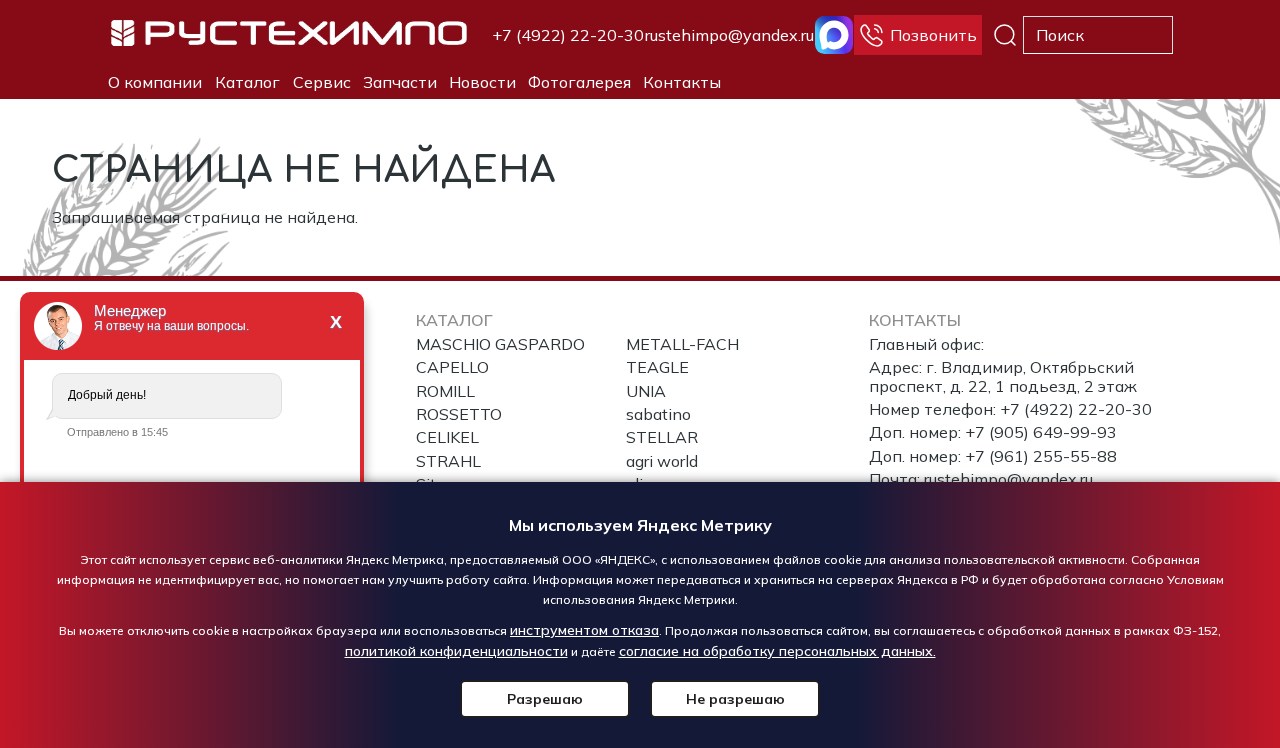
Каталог (247, 82)
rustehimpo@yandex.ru (729, 35)
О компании (155, 82)
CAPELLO (452, 367)
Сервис (322, 82)
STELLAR (662, 437)
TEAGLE (657, 367)
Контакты (682, 82)
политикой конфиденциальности (456, 651)
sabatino (658, 414)
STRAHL (448, 461)
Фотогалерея (579, 82)
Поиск (1005, 35)
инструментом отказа (584, 630)
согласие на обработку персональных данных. (777, 651)
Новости (482, 82)
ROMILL (445, 391)
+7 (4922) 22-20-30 (568, 35)
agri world (662, 461)
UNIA (646, 391)
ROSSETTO (459, 414)
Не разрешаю (735, 699)
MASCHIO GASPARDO (500, 344)
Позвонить (933, 35)
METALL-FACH (682, 344)
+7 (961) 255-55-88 (1041, 456)
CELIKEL (447, 437)
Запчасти (400, 82)
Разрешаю (545, 699)
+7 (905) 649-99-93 (1041, 432)
